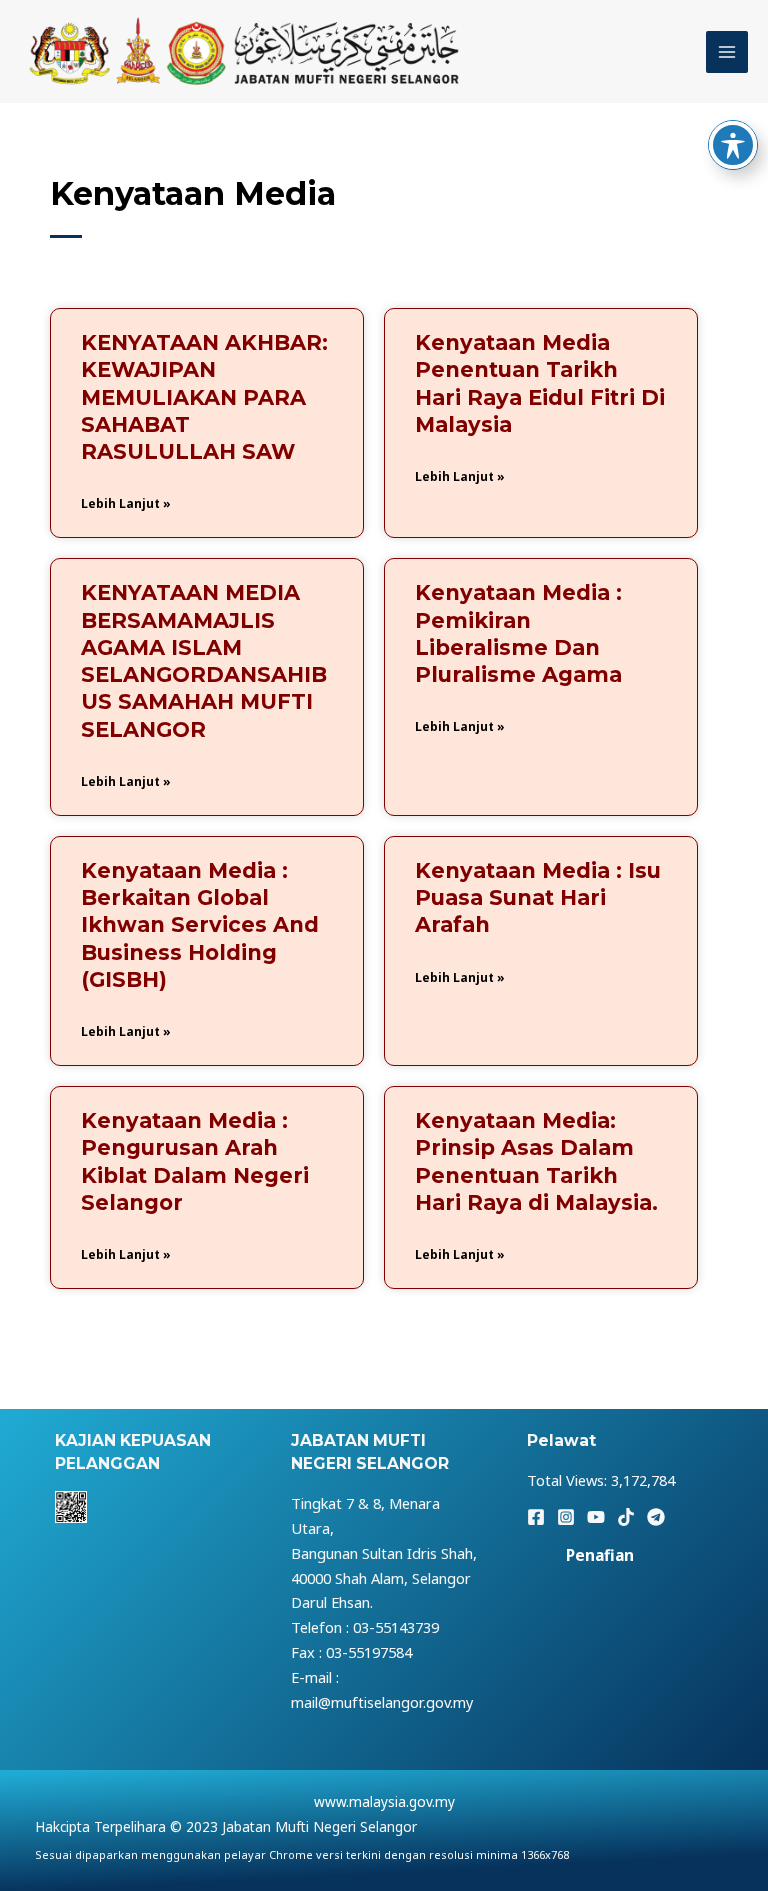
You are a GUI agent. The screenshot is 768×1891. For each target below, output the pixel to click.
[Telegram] (656, 1517)
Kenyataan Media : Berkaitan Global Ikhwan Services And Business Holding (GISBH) (200, 925)
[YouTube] (596, 1517)
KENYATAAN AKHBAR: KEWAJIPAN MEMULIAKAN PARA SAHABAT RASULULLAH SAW (204, 397)
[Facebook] (536, 1517)
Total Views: (569, 1480)
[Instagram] (566, 1517)
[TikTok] (626, 1517)
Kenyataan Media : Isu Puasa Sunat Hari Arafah (538, 898)
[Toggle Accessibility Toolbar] (733, 145)
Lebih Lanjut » (126, 503)
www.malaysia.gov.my (384, 1801)
